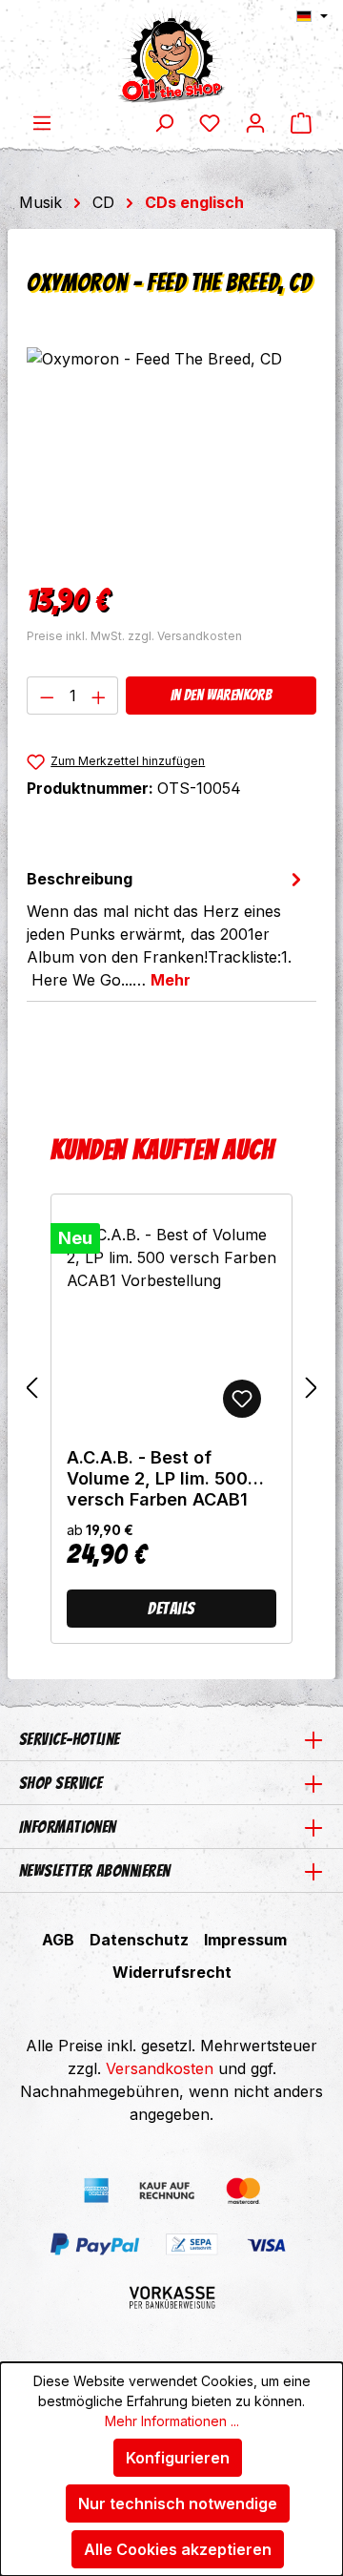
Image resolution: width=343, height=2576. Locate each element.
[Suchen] (164, 122)
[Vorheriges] (31, 1388)
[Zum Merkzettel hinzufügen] (242, 1399)
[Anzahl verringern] (47, 696)
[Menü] (42, 122)
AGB (58, 1940)
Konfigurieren (178, 2458)
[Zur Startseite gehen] (171, 55)
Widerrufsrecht (172, 1972)
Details (171, 1608)
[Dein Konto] (255, 122)
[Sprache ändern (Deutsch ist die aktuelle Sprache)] (312, 16)
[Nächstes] (312, 1388)
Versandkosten (160, 2068)
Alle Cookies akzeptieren (178, 2549)
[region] (171, 455)
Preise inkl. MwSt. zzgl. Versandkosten (134, 636)
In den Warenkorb (221, 695)
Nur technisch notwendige (178, 2503)
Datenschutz (139, 1940)
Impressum (245, 1940)
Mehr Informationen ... (172, 2421)
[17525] (171, 455)
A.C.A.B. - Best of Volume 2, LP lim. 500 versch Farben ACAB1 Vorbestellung (157, 1479)
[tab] (167, 928)
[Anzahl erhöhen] (99, 696)
